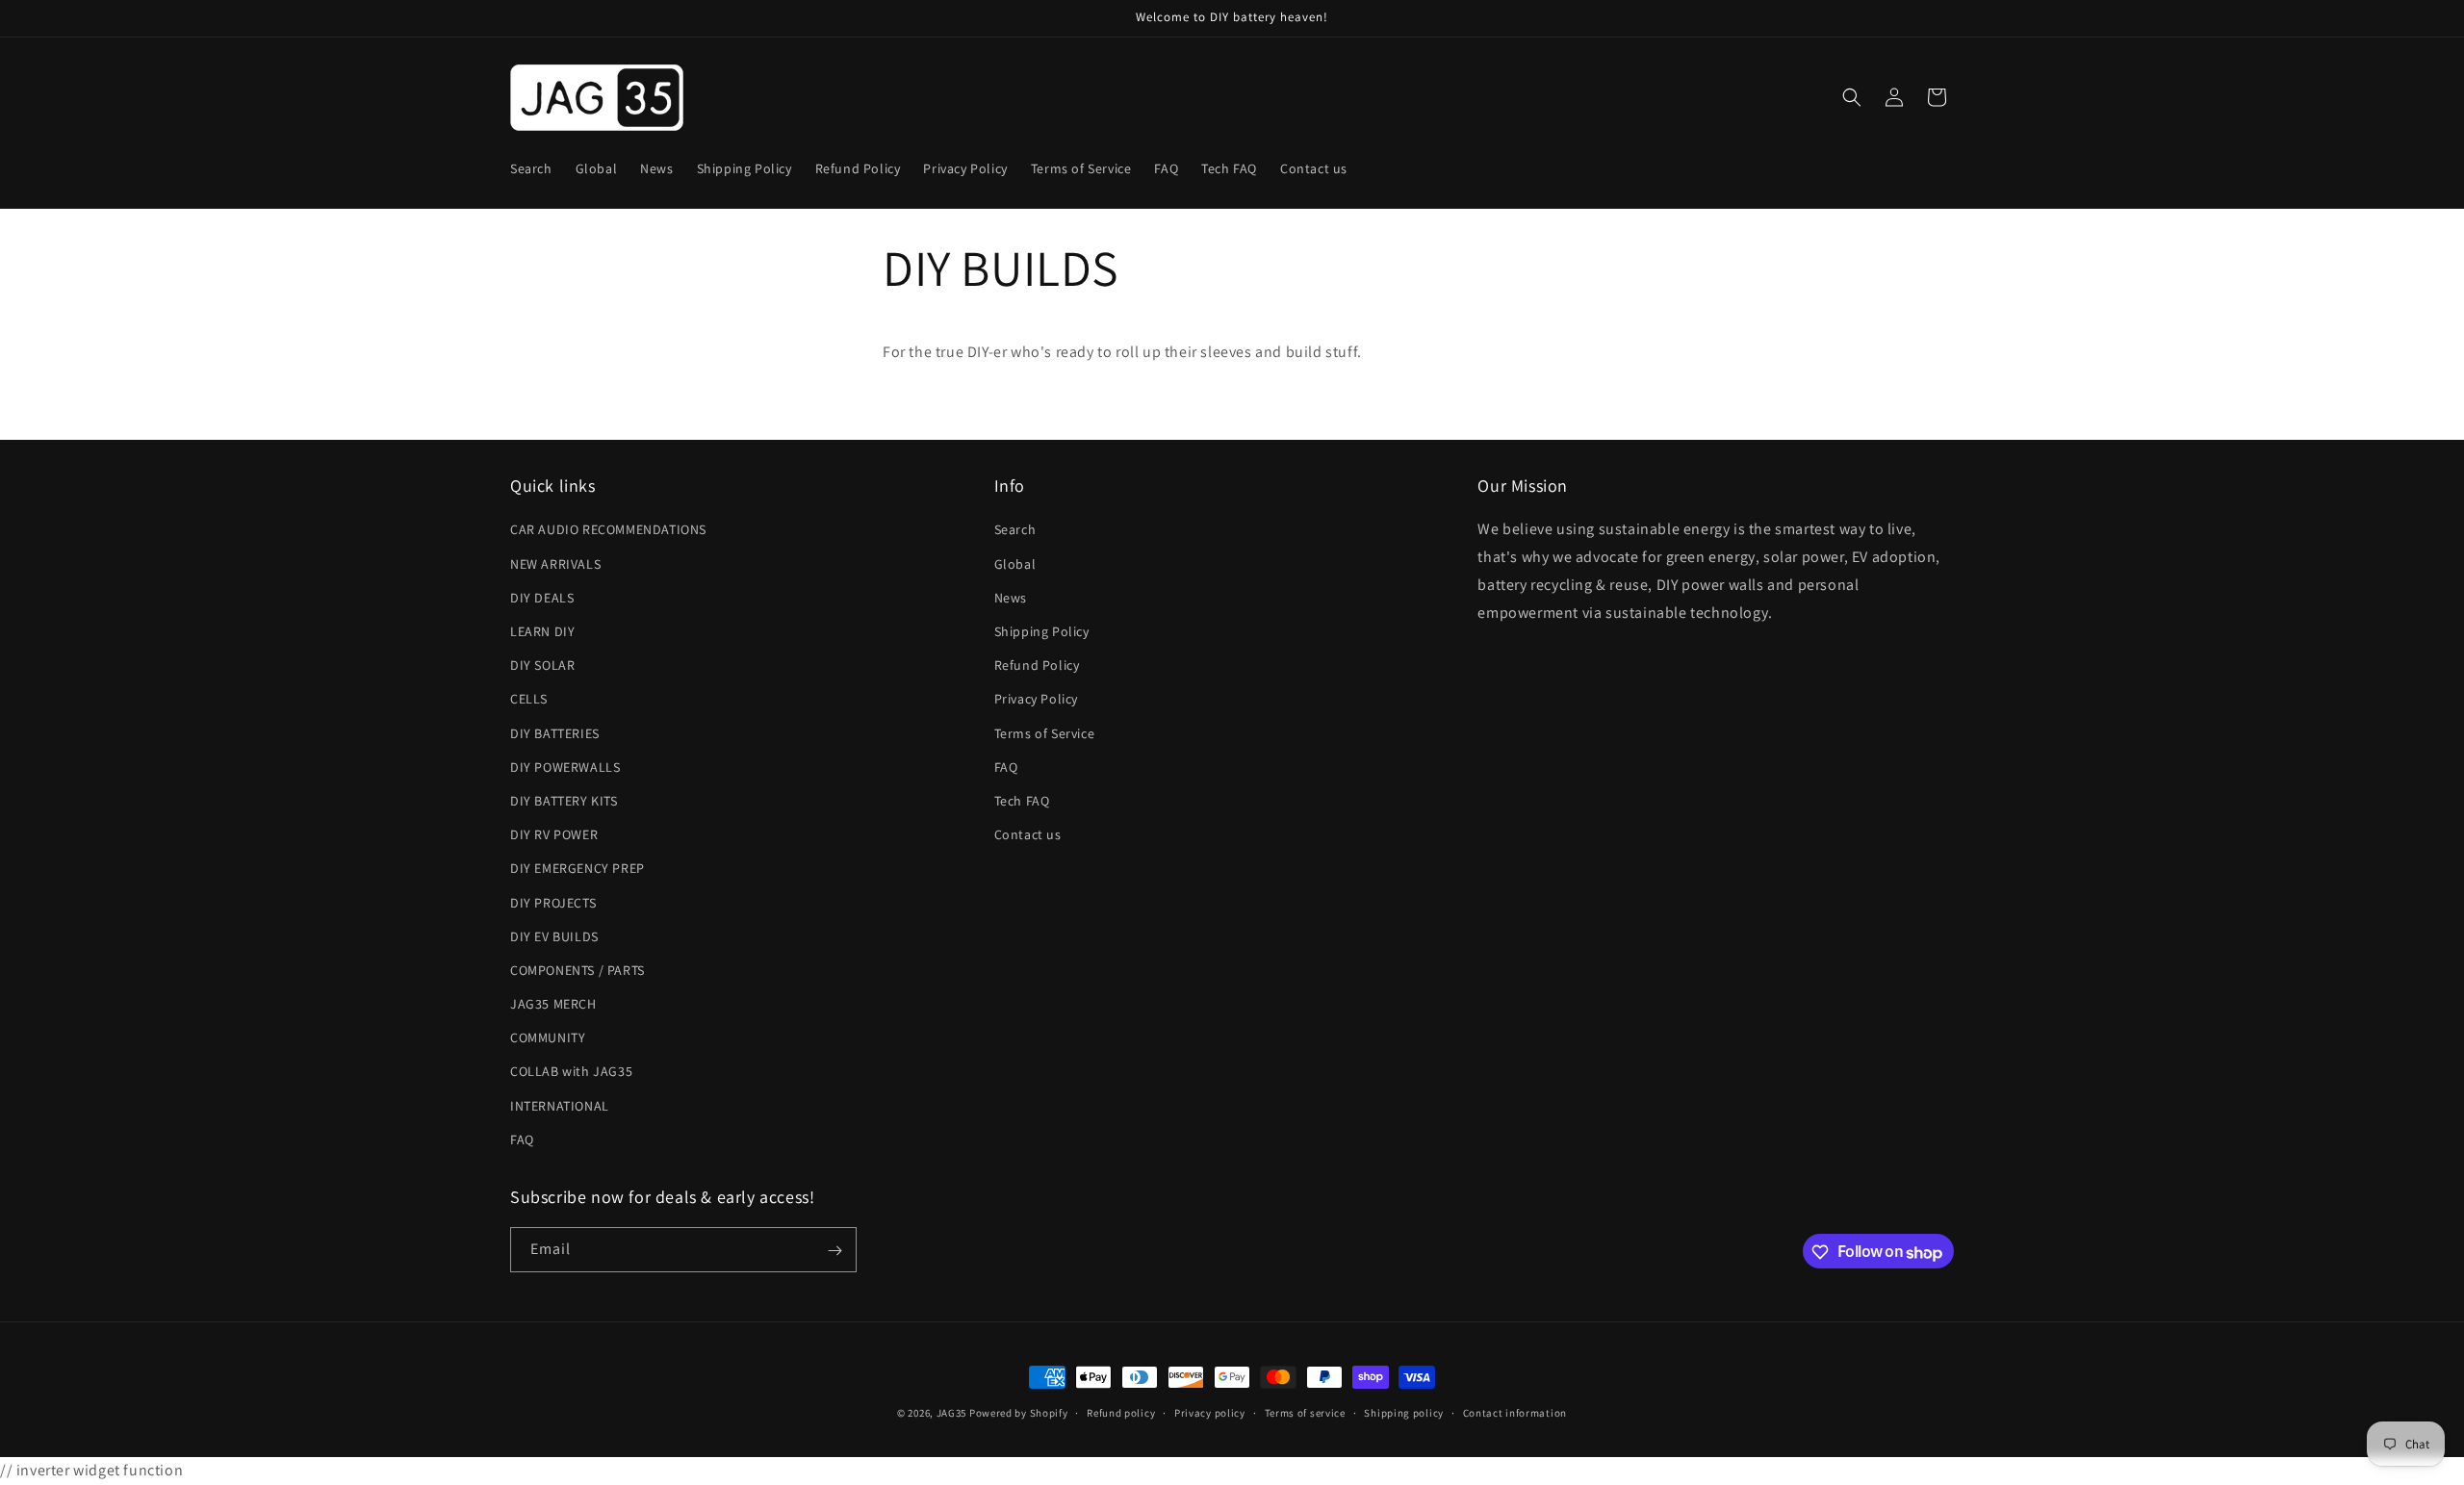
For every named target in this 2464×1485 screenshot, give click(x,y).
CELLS (529, 700)
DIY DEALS (542, 598)
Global (1015, 564)
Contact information (1515, 1413)
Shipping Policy (1042, 631)
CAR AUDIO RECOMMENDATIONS (608, 530)
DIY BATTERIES (555, 733)
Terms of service (1305, 1413)
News (1011, 598)
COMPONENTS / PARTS (577, 970)
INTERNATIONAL (560, 1106)
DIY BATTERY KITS (564, 801)
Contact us (1028, 835)
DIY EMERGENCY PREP (577, 869)
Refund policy (1121, 1413)
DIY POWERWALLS (565, 767)
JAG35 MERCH (553, 1004)
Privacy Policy (1036, 700)
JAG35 (952, 1413)
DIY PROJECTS (553, 903)
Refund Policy (1037, 666)
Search (1015, 530)
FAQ (522, 1139)
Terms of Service (1045, 733)
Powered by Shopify (1019, 1413)
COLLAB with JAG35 (571, 1072)
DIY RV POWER (554, 835)
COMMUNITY (548, 1038)
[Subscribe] (834, 1251)
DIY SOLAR (542, 666)
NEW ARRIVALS (555, 564)
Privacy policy (1210, 1413)
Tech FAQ (1022, 801)
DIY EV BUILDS (554, 936)
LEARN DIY (542, 631)
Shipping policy (1404, 1413)
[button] (1852, 97)
